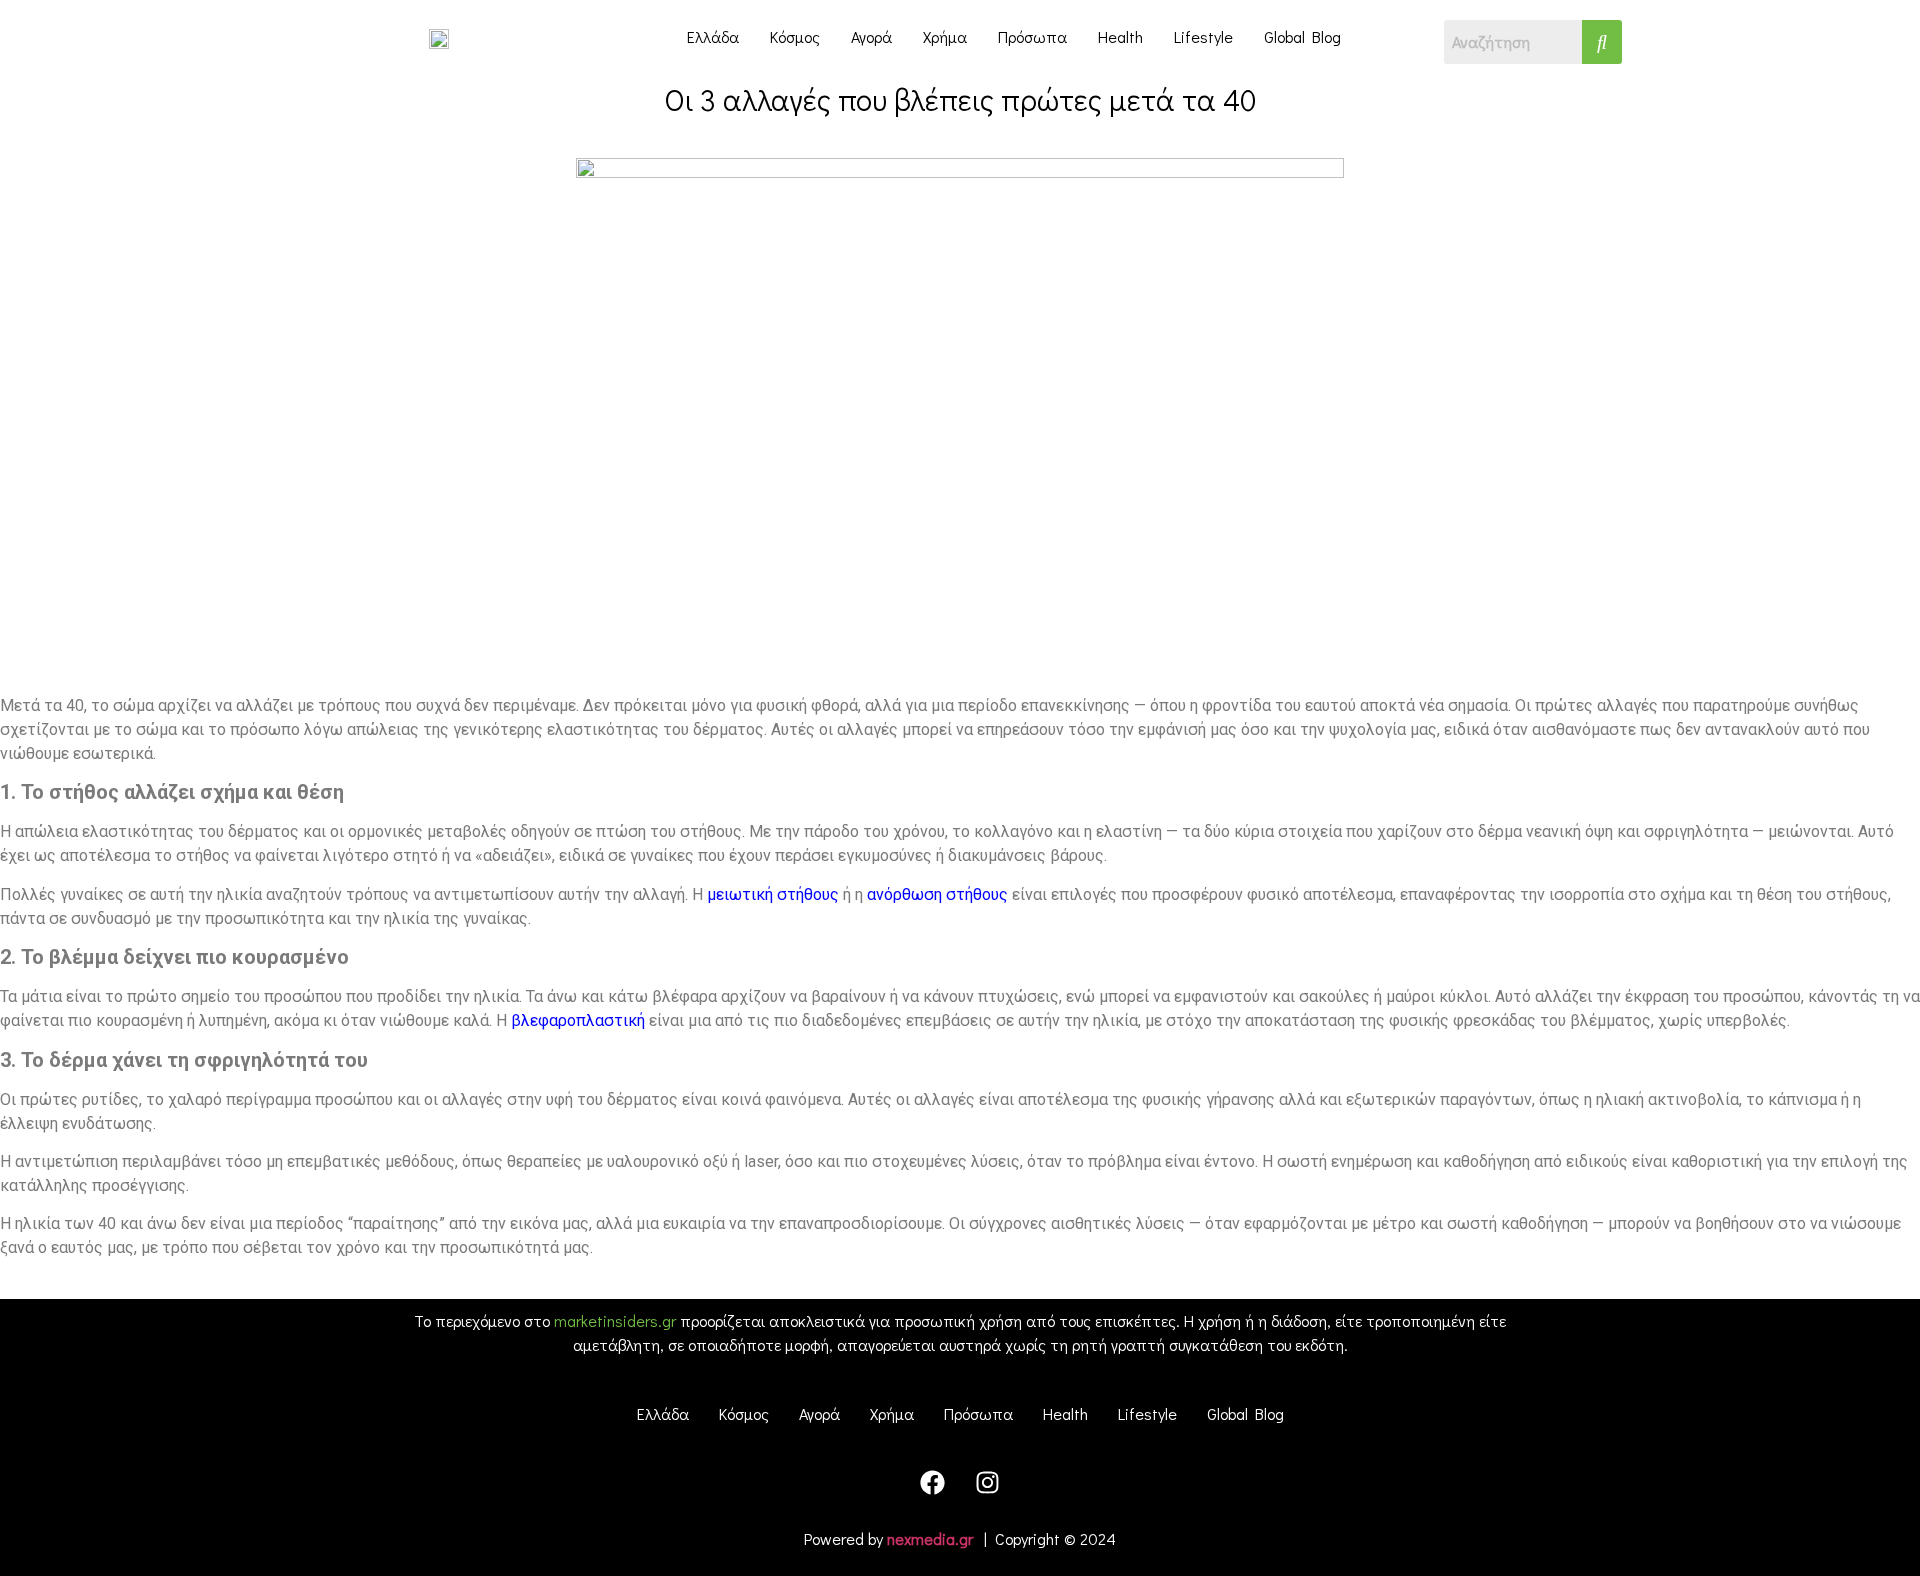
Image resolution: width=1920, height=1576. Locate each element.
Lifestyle (1203, 36)
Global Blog (1302, 36)
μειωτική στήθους (773, 894)
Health (1120, 36)
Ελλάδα (713, 36)
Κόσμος (795, 36)
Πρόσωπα (1032, 36)
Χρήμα (945, 36)
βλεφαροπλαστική (578, 1020)
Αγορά (871, 36)
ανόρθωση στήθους (937, 894)
